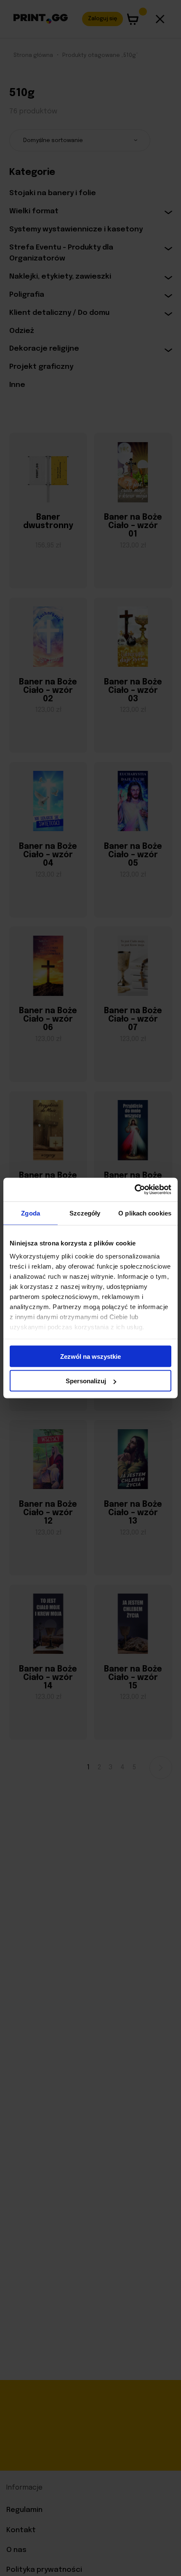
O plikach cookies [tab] (145, 1213)
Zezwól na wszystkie (90, 1356)
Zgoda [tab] (31, 1213)
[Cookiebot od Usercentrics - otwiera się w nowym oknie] (134, 1190)
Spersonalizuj (86, 1381)
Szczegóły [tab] (85, 1213)
